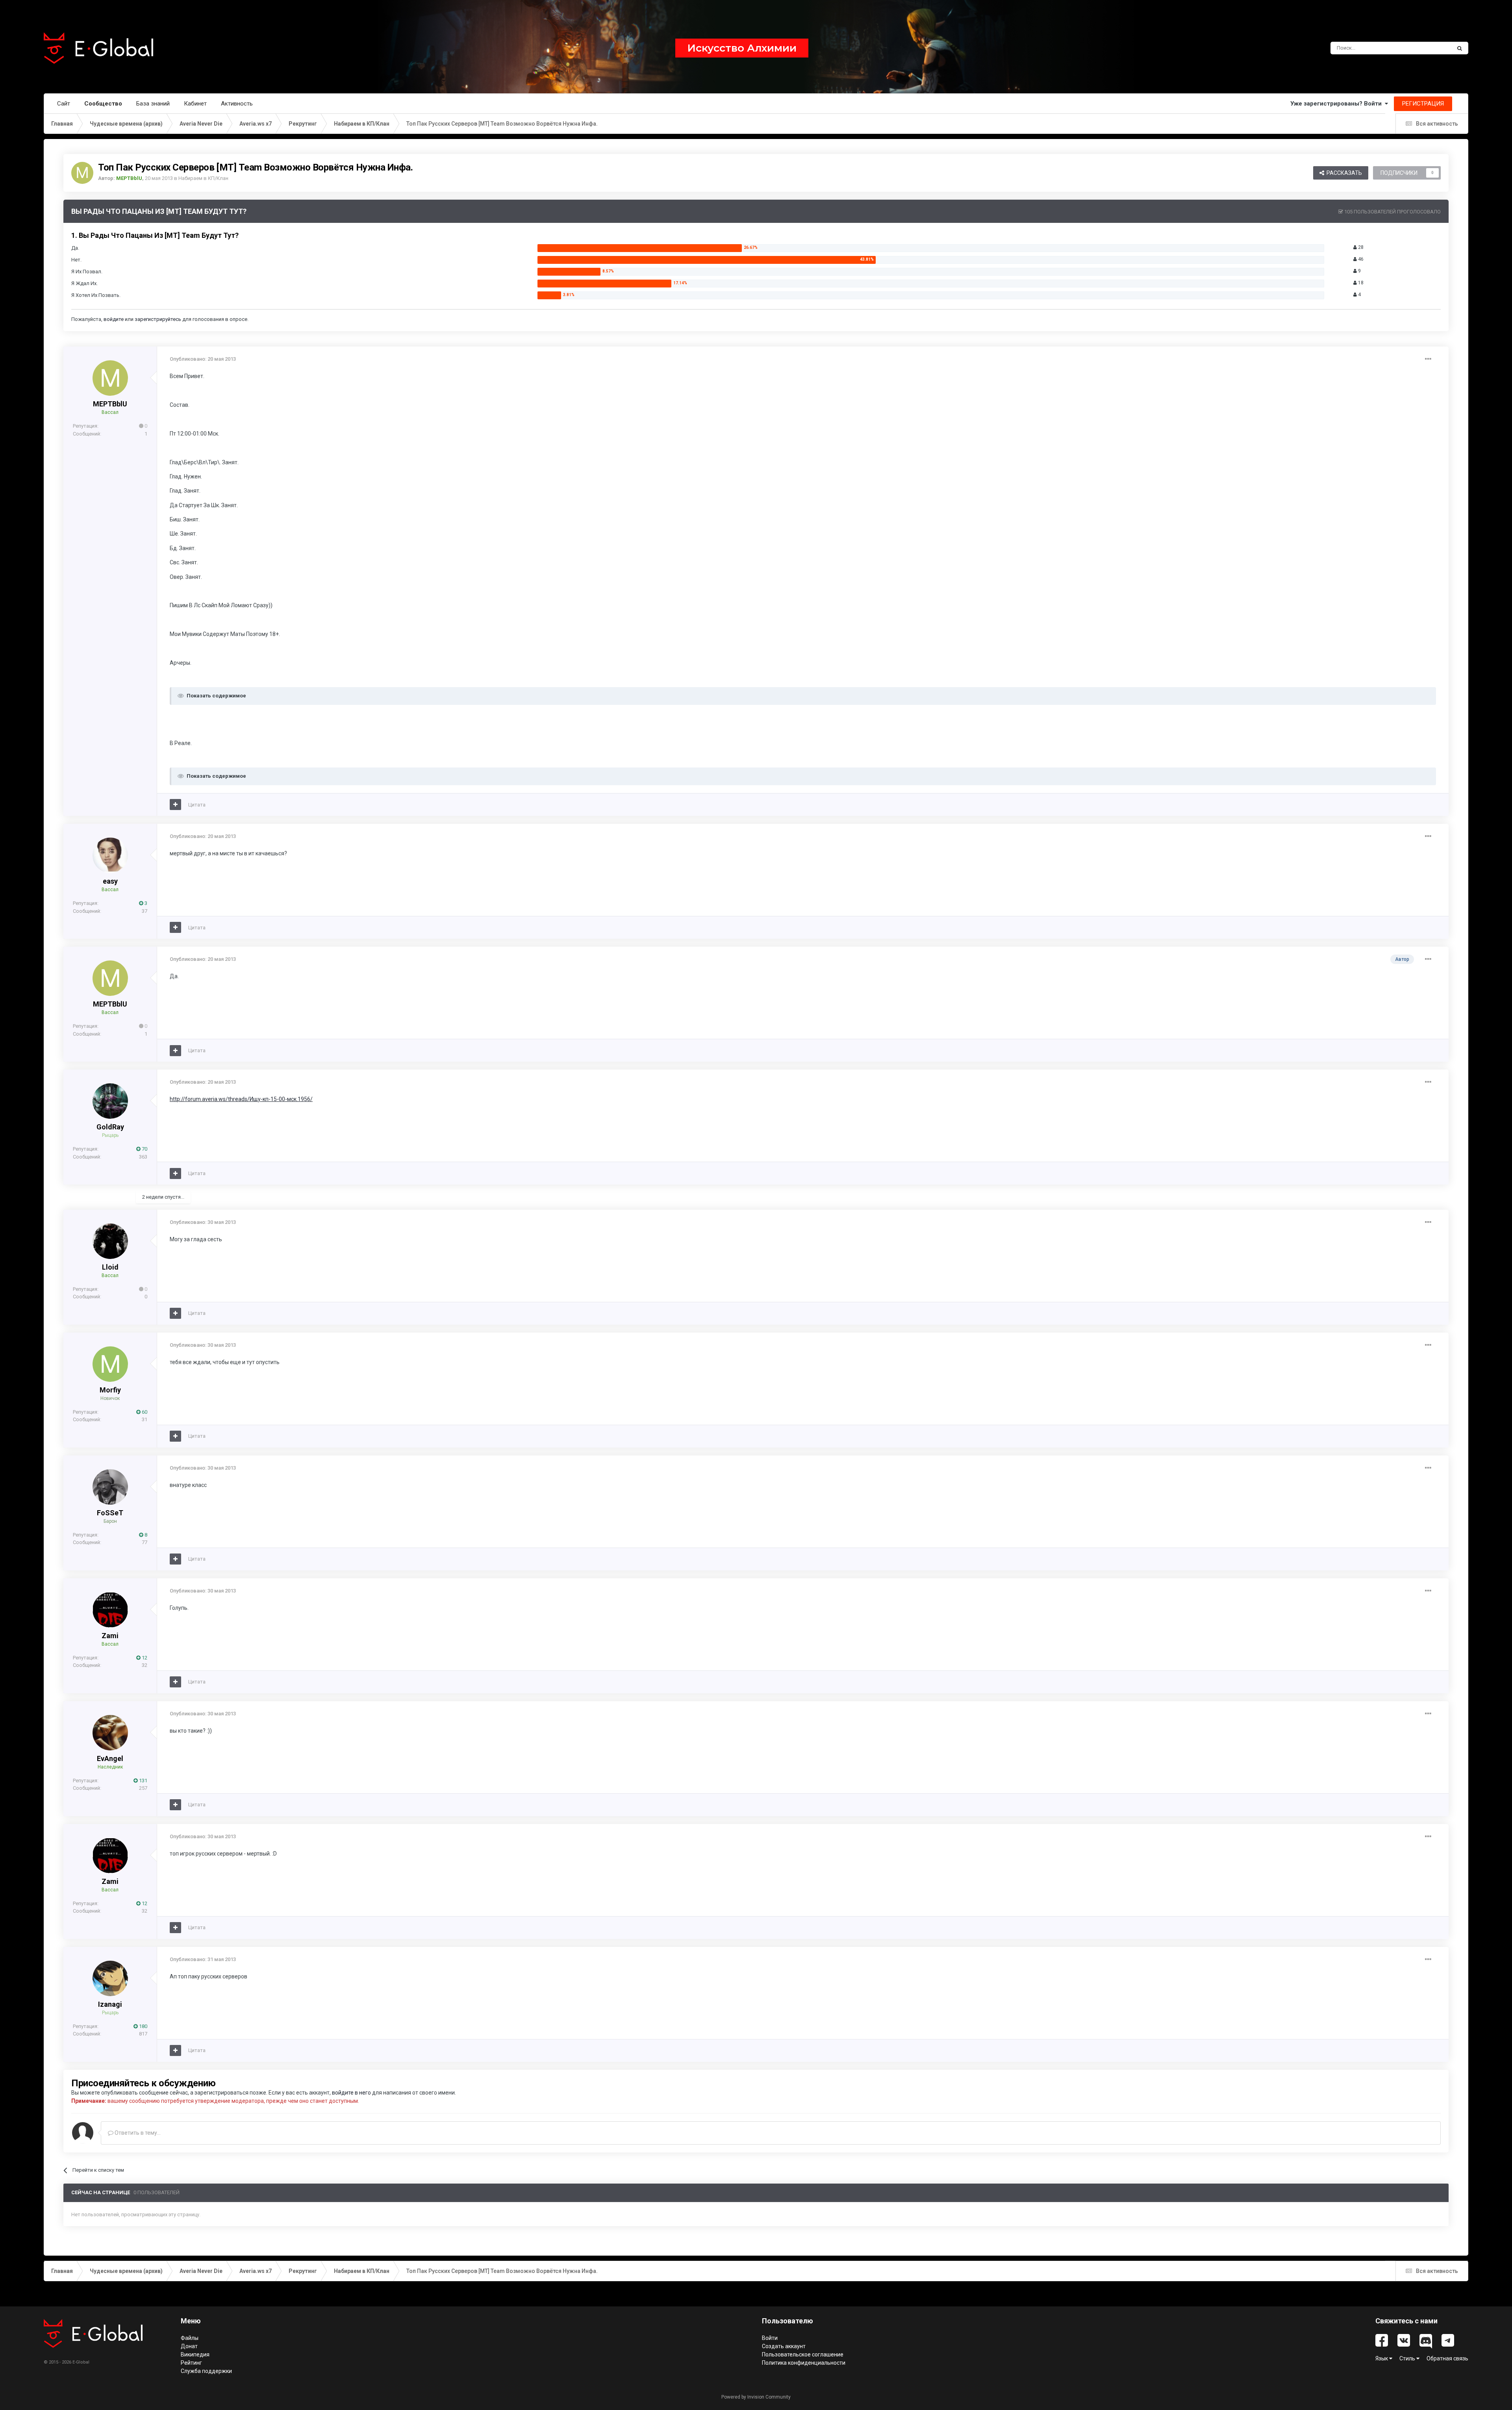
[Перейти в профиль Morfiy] (110, 1364)
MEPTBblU (110, 404)
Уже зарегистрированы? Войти (1338, 104)
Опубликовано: (203, 359)
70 (144, 1149)
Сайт (64, 104)
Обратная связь (1447, 2358)
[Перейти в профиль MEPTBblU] (82, 173)
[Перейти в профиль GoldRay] (110, 1101)
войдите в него (351, 2093)
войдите (114, 319)
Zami (110, 1636)
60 (144, 1412)
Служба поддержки (206, 2371)
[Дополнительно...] (1428, 359)
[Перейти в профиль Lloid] (110, 1241)
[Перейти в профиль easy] (110, 855)
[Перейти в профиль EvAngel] (110, 1733)
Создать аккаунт (784, 2346)
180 (143, 2026)
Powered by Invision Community (756, 2397)
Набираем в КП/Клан (203, 178)
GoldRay (110, 1127)
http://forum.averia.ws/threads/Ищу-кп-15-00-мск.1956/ (241, 1099)
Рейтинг (191, 2363)
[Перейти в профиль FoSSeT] (110, 1487)
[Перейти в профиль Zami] (110, 1610)
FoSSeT (110, 1513)
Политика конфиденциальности (804, 2363)
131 (143, 1781)
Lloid (110, 1267)
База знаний (153, 104)
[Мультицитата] (175, 805)
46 (1360, 259)
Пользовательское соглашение (803, 2354)
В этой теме (1427, 48)
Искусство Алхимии (742, 48)
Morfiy (110, 1390)
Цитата (197, 805)
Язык (1382, 2358)
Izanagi (110, 2004)
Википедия (195, 2354)
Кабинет (195, 104)
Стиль (1408, 2358)
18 (1360, 283)
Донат (189, 2346)
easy (110, 881)
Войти (770, 2338)
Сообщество (103, 104)
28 (1360, 247)
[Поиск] (1460, 48)
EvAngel (110, 1758)
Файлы (190, 2338)
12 (144, 1658)
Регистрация (1423, 104)
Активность (237, 104)
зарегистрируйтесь (158, 319)
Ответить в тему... (137, 2133)
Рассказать (1343, 173)
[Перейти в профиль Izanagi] (110, 1978)
